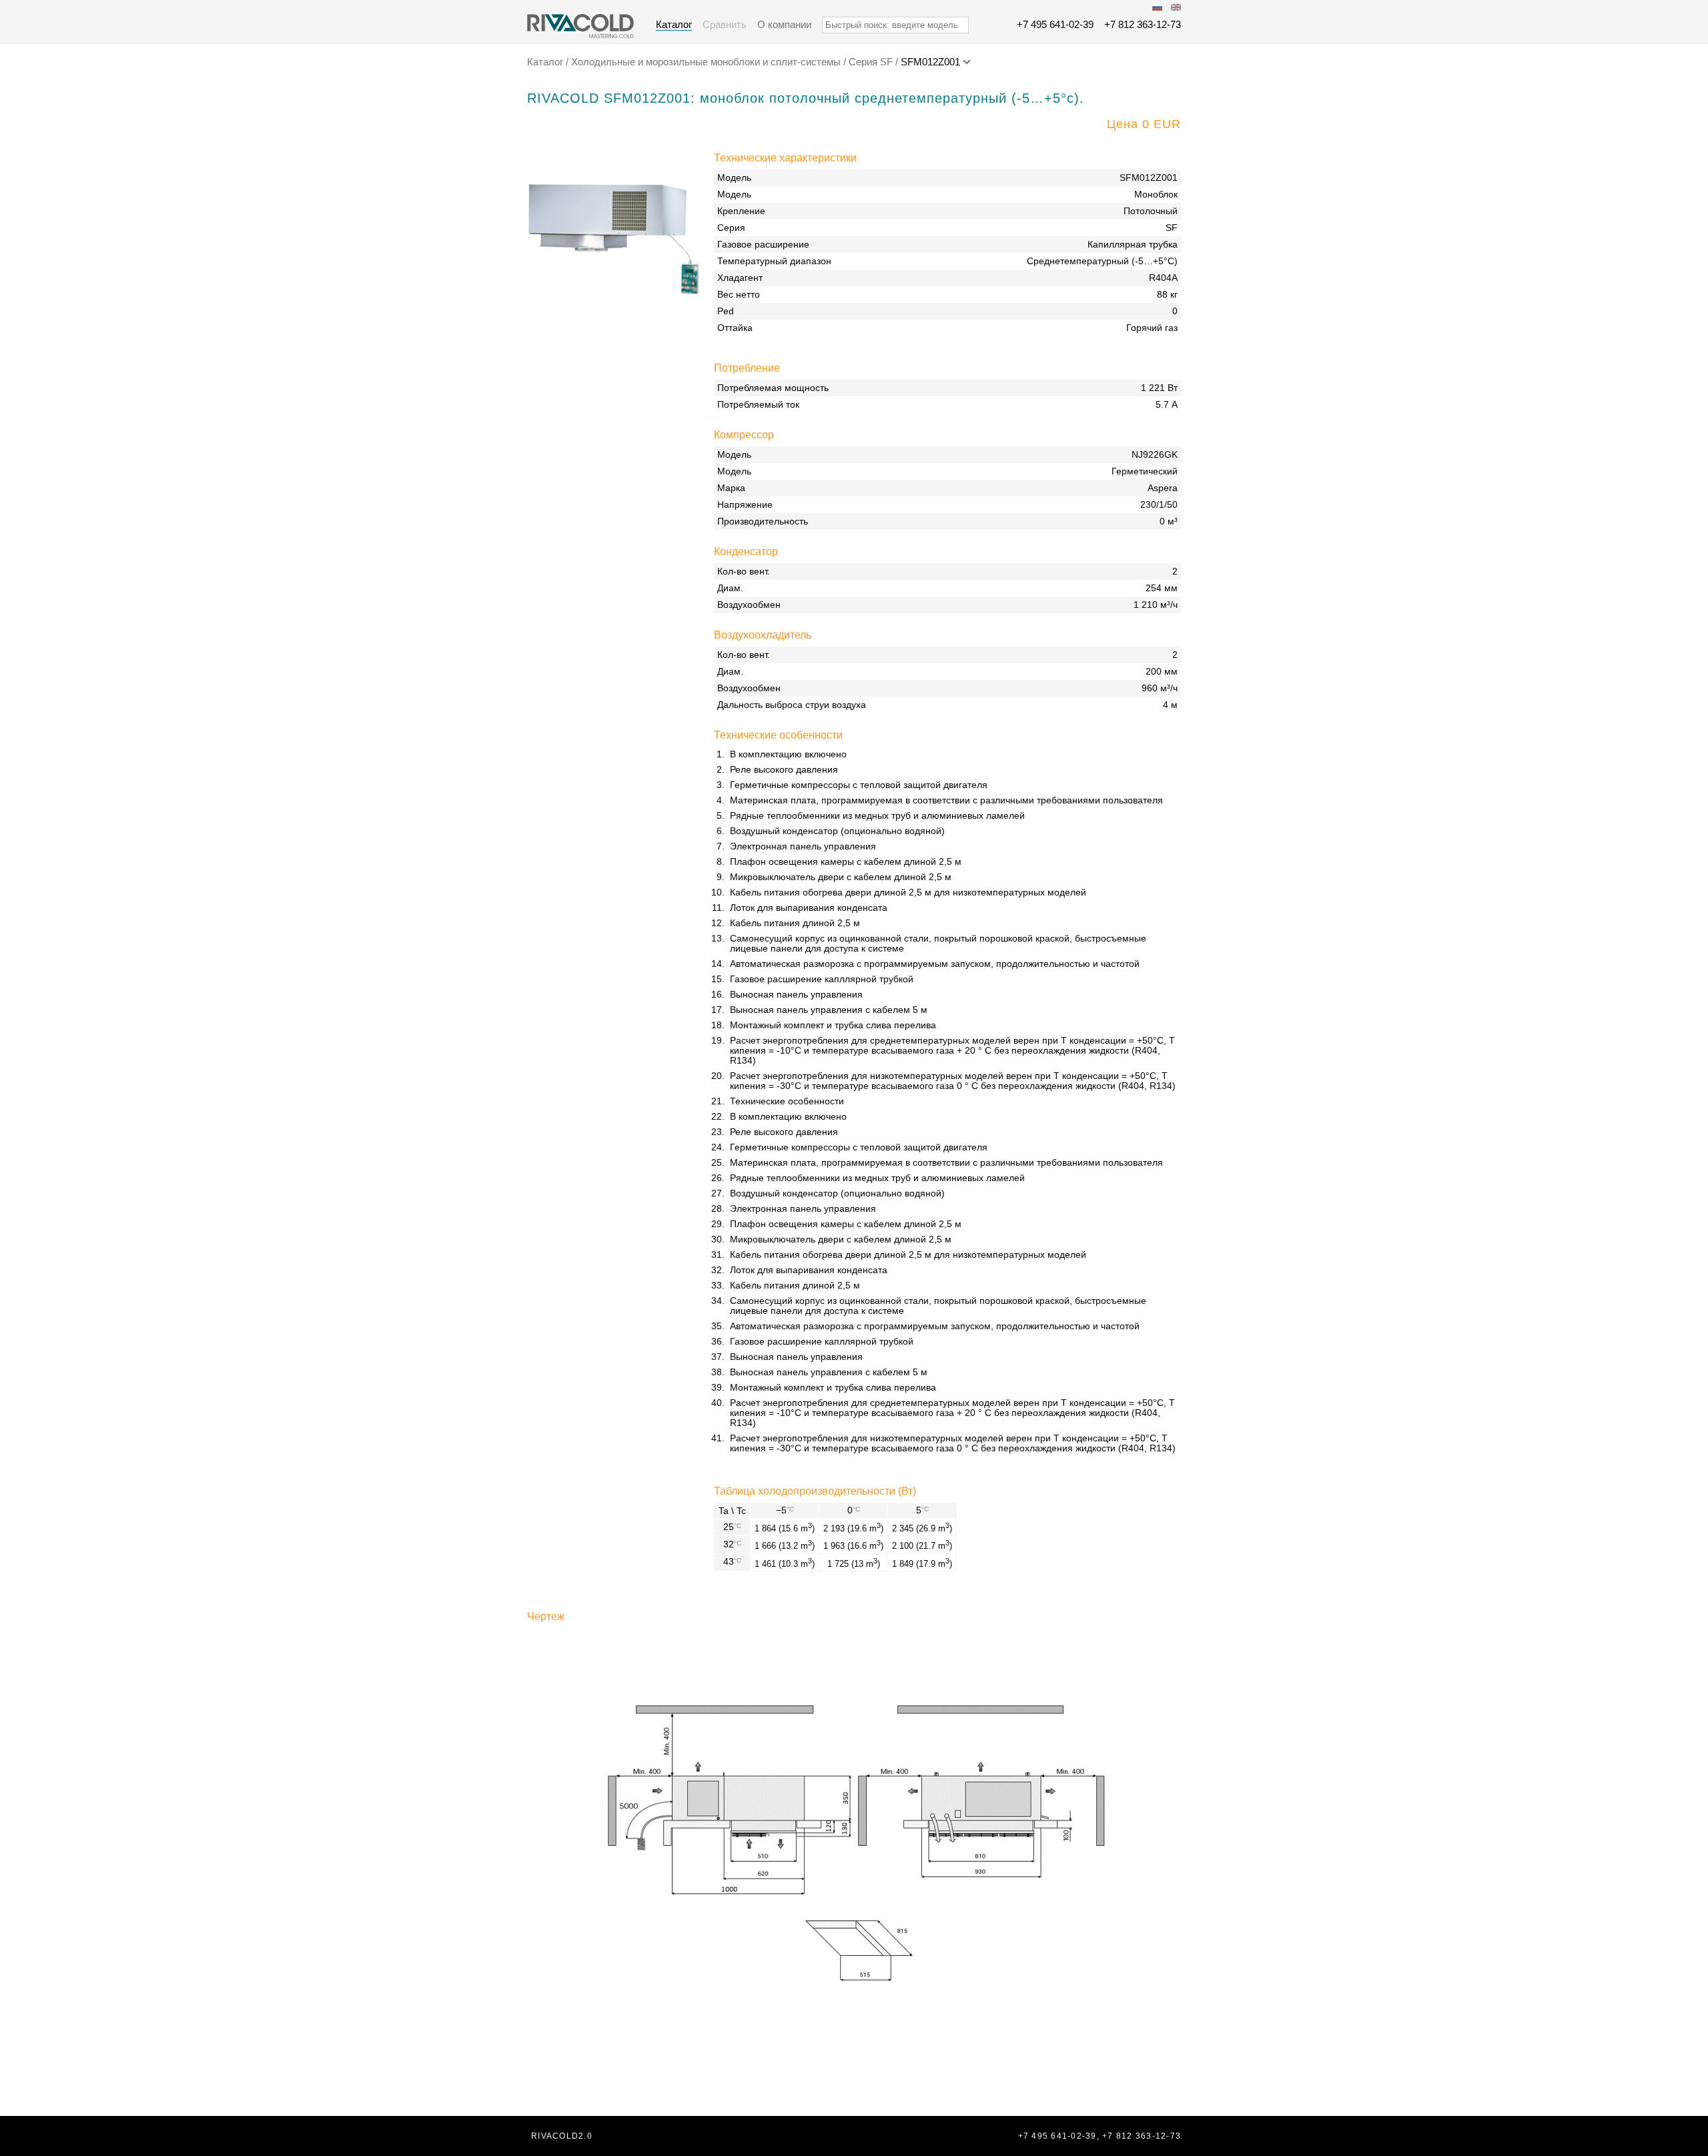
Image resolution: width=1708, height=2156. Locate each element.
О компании (784, 24)
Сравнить (725, 24)
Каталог (674, 24)
